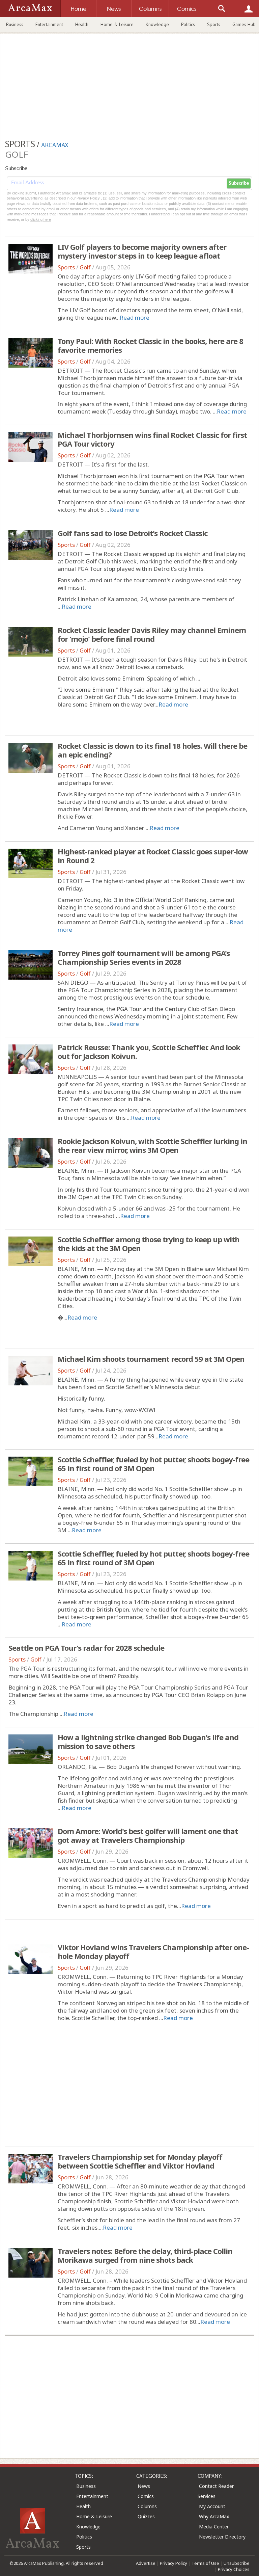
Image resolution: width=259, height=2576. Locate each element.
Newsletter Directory (222, 2537)
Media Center (214, 2527)
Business (15, 24)
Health (82, 24)
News (144, 2486)
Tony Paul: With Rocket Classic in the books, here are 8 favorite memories (150, 345)
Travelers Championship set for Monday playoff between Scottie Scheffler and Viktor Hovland (140, 2161)
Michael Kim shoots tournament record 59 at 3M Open (151, 1359)
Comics (146, 2496)
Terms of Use (205, 2563)
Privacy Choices (234, 2569)
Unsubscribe (237, 2563)
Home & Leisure (117, 24)
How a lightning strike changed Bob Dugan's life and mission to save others (148, 1742)
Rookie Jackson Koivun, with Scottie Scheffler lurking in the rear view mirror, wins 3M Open (152, 1145)
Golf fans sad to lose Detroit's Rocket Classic (133, 533)
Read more (135, 317)
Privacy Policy (174, 2563)
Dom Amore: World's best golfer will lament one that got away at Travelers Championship (148, 1835)
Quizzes (146, 2516)
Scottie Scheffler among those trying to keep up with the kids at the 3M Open (149, 1244)
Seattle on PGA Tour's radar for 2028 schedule (86, 1648)
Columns (147, 2506)
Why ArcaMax (214, 2516)
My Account (212, 2506)
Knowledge (157, 24)
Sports (214, 24)
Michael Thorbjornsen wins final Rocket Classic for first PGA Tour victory (152, 439)
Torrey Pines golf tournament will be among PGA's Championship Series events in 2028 (144, 957)
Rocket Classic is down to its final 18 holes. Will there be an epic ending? (152, 750)
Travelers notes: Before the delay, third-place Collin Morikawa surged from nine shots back (145, 2255)
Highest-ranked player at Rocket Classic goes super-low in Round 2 (153, 856)
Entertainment (49, 24)
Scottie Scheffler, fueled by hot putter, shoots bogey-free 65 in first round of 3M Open (153, 1464)
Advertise (146, 2563)
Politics (188, 24)
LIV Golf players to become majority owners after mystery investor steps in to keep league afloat (142, 251)
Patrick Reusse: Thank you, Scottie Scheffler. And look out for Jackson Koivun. (149, 1052)
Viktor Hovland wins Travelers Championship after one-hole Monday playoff (153, 1951)
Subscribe (239, 183)
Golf (85, 267)
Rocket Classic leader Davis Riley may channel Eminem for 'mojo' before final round (152, 634)
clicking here (41, 219)
